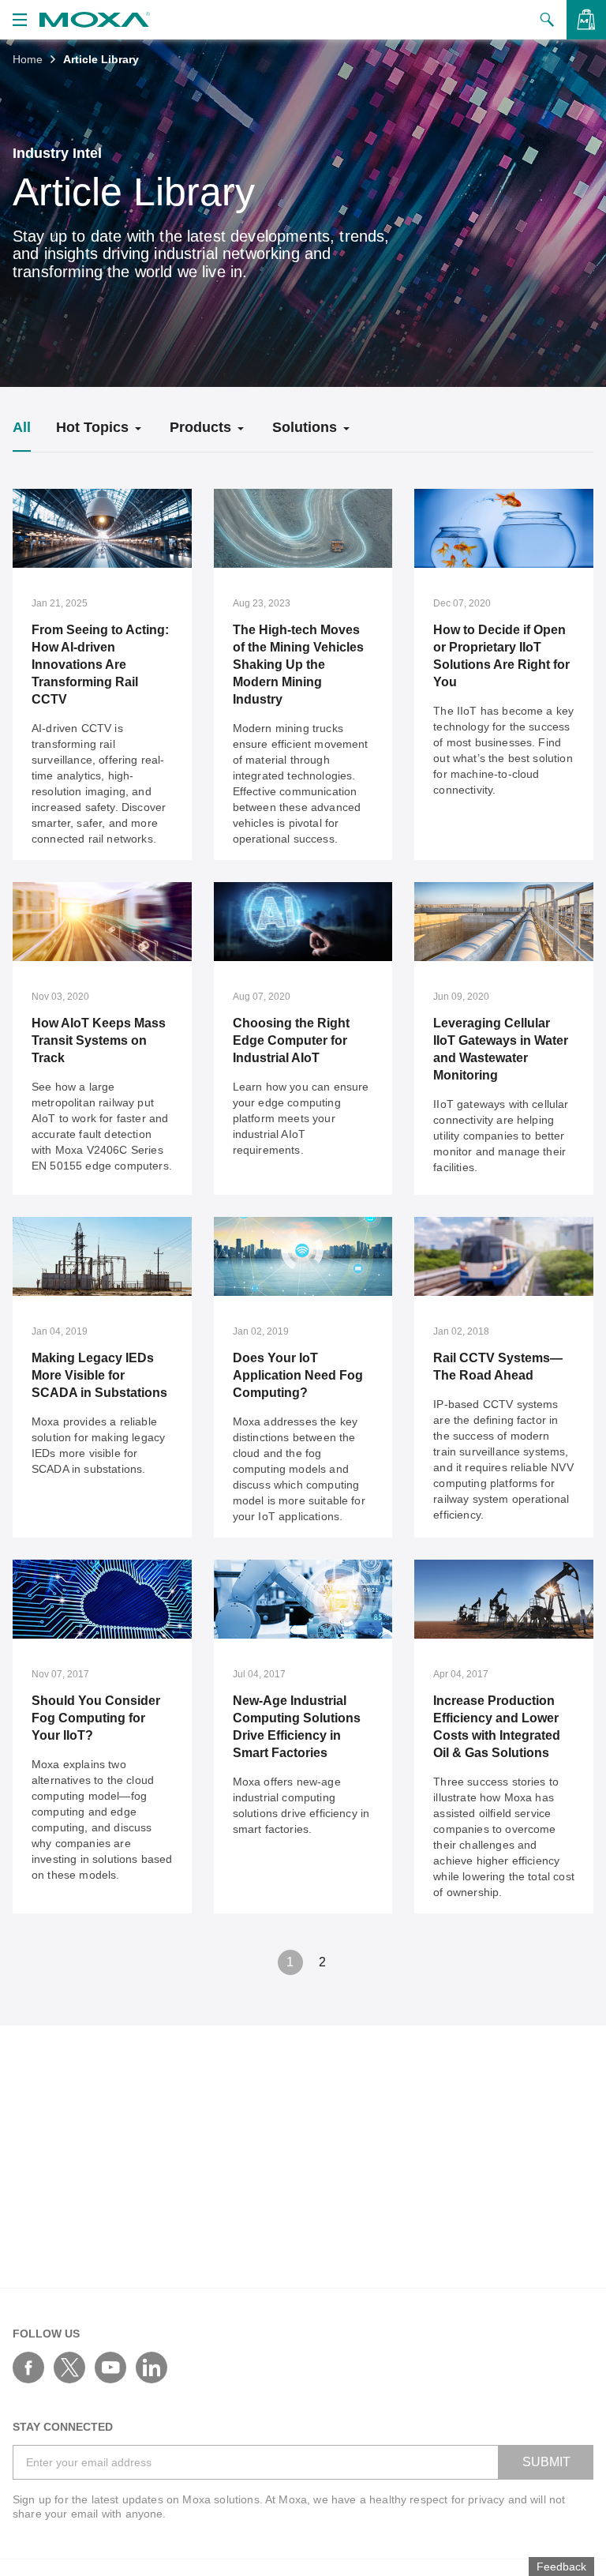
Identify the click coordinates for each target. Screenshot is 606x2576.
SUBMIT (546, 2462)
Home (28, 59)
